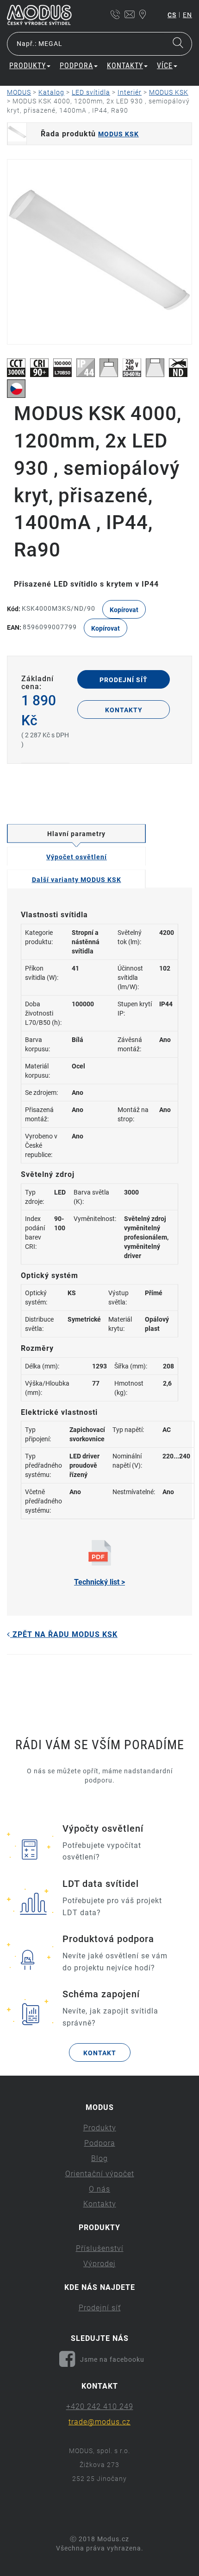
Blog (99, 2158)
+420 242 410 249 (100, 2407)
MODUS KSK (169, 92)
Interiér (130, 92)
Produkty (100, 2128)
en (187, 15)
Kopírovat (124, 610)
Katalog (51, 92)
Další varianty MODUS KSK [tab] (77, 880)
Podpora (100, 2143)
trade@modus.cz (99, 2422)
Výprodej (99, 2264)
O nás (99, 2189)
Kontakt (100, 2053)
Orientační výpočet (100, 2174)
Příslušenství (100, 2248)
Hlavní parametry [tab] (76, 834)
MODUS (19, 92)
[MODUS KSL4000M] (99, 252)
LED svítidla (91, 92)
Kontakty (124, 710)
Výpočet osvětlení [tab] (77, 857)
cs (172, 15)
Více (165, 66)
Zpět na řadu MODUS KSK (64, 1634)
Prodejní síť (124, 680)
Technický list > (99, 1582)
